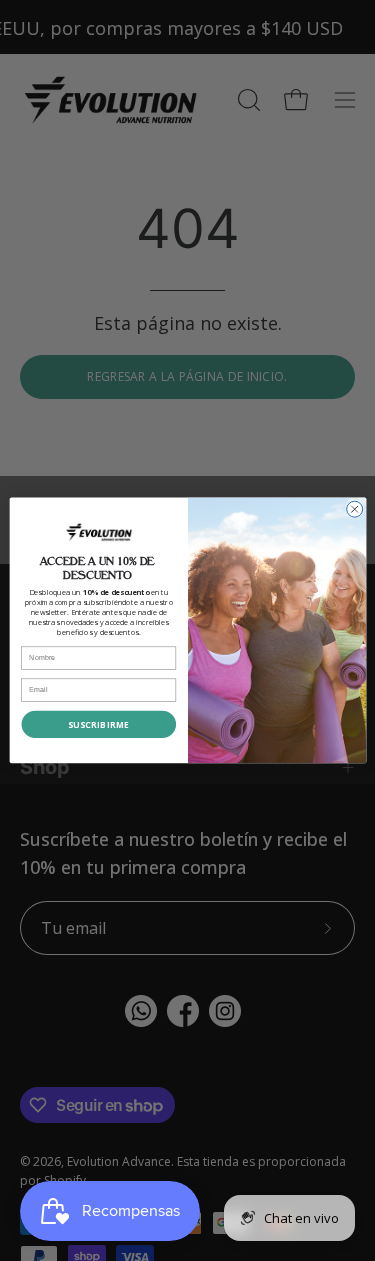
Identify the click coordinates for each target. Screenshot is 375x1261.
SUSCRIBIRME (98, 724)
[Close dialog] (354, 509)
